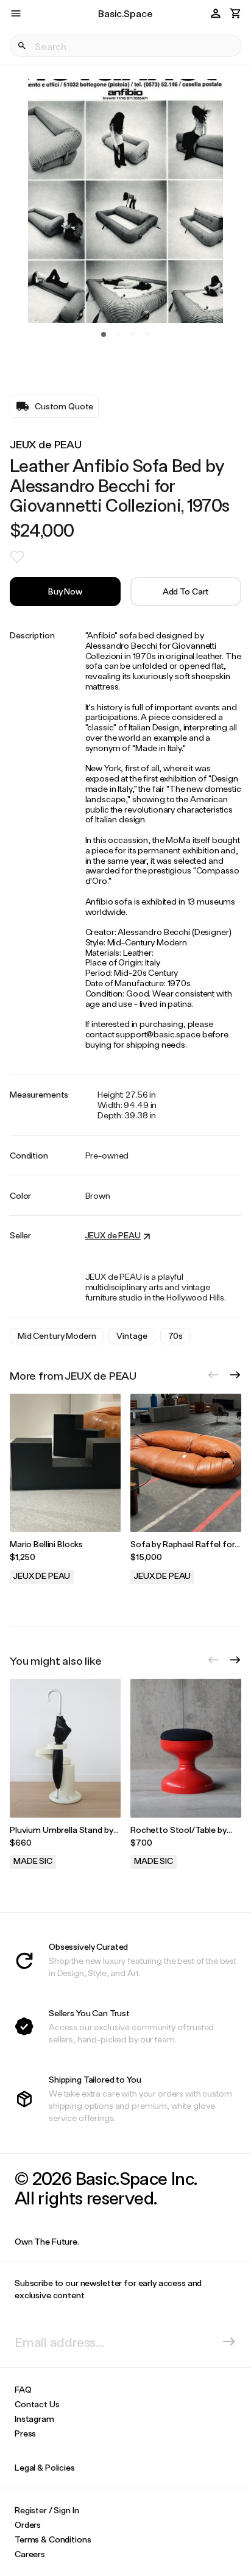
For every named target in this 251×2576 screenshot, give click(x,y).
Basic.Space (125, 13)
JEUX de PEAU (46, 444)
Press (25, 2433)
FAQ (23, 2389)
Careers (30, 2554)
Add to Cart (186, 591)
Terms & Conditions (53, 2539)
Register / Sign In (47, 2510)
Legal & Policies (45, 2467)
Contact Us (37, 2404)
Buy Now (65, 591)
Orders (28, 2525)
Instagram (34, 2419)
